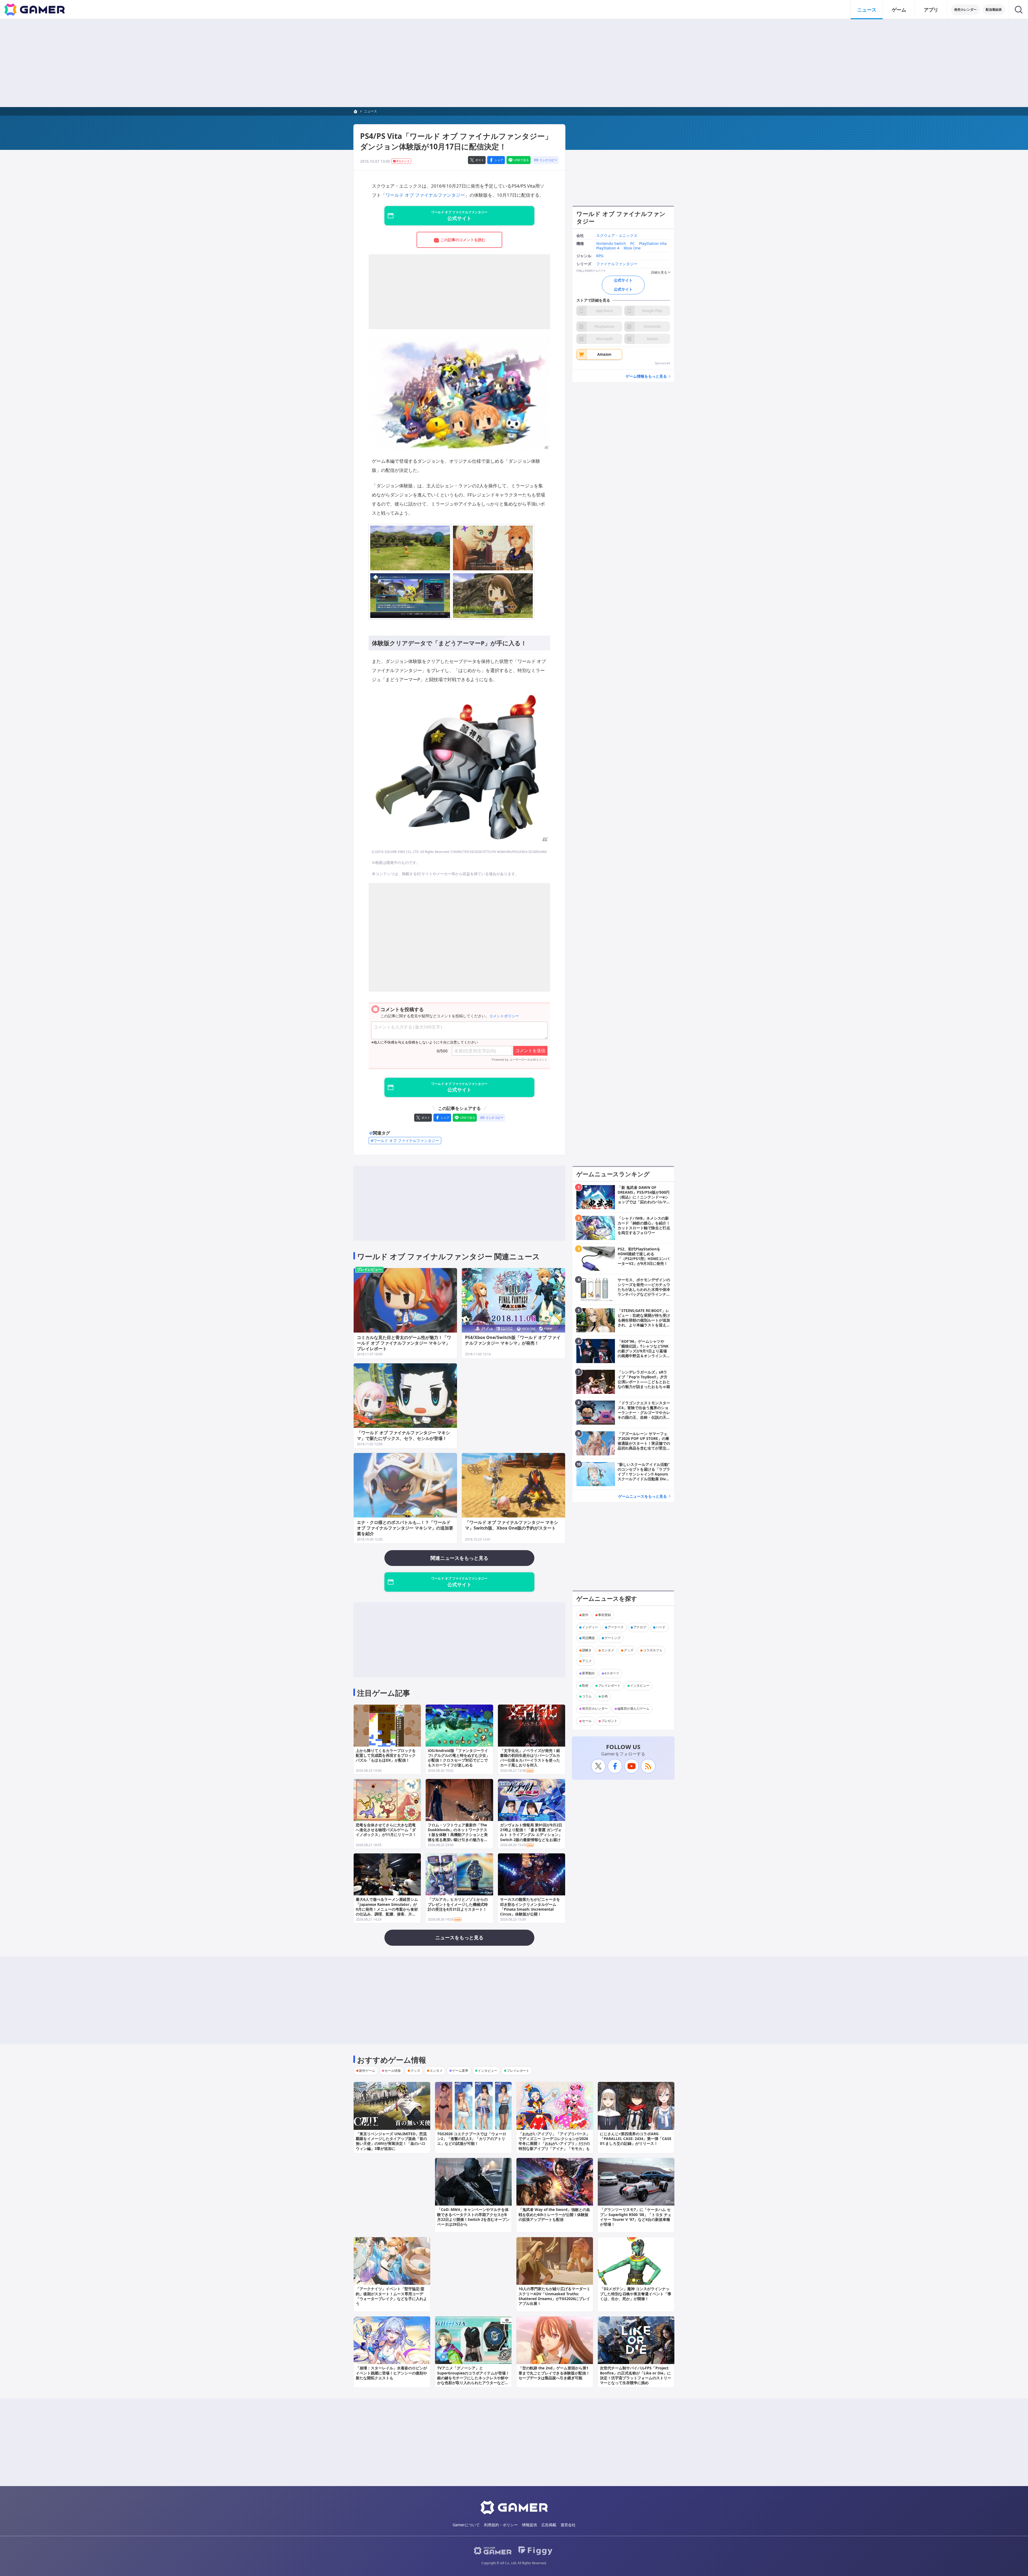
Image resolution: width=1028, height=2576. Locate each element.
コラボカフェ (653, 1650)
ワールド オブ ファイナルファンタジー (425, 195)
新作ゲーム (367, 2071)
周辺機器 (588, 1638)
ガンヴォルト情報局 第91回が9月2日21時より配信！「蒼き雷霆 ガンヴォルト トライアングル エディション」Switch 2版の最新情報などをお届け (531, 1832)
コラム (587, 1696)
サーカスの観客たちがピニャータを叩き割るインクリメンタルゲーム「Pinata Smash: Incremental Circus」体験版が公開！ (530, 1907)
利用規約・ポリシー (501, 2525)
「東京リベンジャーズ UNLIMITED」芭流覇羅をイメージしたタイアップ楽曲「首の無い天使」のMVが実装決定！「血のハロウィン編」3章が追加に (391, 2141)
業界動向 (588, 1673)
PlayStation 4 (608, 248)
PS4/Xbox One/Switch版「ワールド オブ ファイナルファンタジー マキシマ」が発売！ (513, 1340)
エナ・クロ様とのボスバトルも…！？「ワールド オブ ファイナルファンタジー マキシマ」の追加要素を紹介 (405, 1528)
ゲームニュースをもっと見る (642, 1496)
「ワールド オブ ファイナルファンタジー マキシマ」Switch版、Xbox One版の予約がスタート (512, 1525)
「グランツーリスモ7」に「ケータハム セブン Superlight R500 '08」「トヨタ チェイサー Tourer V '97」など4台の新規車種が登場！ (636, 2217)
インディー (590, 1627)
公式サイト (623, 280)
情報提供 (530, 2525)
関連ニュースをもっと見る (459, 1558)
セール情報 (393, 2071)
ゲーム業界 (460, 2071)
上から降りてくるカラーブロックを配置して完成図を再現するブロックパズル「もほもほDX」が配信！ (386, 1755)
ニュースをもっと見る (459, 1937)
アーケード (616, 1627)
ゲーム (899, 10)
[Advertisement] (514, 63)
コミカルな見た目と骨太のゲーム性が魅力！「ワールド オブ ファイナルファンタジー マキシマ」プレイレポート (404, 1343)
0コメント (403, 161)
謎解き (587, 1650)
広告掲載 (549, 2525)
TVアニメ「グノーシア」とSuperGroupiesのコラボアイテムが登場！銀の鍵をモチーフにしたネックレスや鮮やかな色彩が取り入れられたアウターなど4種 (473, 2378)
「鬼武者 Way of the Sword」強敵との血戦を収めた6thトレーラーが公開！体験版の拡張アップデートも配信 (554, 2214)
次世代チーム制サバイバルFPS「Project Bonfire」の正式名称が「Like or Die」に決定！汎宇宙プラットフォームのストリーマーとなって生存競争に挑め (636, 2375)
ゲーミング (613, 1638)
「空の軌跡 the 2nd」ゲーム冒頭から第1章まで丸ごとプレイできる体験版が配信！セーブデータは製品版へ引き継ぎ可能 (554, 2373)
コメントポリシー (504, 1016)
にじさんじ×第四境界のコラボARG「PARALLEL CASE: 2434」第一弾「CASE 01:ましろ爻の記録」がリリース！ (636, 2139)
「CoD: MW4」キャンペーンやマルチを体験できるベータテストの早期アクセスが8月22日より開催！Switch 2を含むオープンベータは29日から (473, 2217)
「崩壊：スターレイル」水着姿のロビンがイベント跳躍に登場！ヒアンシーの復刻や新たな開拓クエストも (391, 2373)
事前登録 (604, 1615)
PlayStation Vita (653, 244)
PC (632, 244)
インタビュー (640, 1686)
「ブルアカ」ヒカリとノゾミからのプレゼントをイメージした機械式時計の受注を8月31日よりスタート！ (458, 1904)
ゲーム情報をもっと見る (646, 376)
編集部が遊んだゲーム (633, 1709)
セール (587, 1721)
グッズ (629, 1650)
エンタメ (608, 1650)
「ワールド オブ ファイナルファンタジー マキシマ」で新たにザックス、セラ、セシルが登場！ (403, 1435)
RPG (600, 256)
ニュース (867, 10)
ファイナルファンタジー (617, 264)
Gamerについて (466, 2525)
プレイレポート (609, 1686)
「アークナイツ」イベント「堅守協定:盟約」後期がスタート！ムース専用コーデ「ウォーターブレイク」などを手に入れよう (391, 2296)
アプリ (931, 10)
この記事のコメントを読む (463, 240)
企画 (604, 1696)
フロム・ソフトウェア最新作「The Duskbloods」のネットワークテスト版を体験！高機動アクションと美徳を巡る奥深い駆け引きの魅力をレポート (458, 1835)
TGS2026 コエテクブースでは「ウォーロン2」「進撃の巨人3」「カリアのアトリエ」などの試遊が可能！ (472, 2139)
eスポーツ (612, 1673)
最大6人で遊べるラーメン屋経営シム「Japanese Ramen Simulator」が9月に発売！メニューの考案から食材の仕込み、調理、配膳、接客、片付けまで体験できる (387, 1909)
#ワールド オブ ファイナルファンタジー (405, 1141)
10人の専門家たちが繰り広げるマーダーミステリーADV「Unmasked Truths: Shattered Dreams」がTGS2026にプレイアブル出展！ (554, 2296)
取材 (585, 1686)
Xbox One (632, 248)
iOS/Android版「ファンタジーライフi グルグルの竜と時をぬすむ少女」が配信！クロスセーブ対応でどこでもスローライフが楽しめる (459, 1758)
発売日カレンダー (595, 1709)
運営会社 (568, 2525)
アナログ (640, 1627)
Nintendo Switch (611, 244)
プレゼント (609, 1721)
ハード (661, 1627)
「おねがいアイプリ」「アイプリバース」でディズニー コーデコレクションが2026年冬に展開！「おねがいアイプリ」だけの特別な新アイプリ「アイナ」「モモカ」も (554, 2141)
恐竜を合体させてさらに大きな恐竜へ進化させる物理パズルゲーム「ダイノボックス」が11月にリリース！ (386, 1830)
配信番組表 (994, 10)
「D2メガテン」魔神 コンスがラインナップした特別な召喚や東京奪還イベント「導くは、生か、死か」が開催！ (636, 2294)
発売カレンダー (965, 10)
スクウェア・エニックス (617, 236)
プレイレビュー (369, 1269)
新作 (585, 1615)
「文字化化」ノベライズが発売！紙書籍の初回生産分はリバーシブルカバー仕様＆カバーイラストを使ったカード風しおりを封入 (530, 1758)
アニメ (587, 1661)
